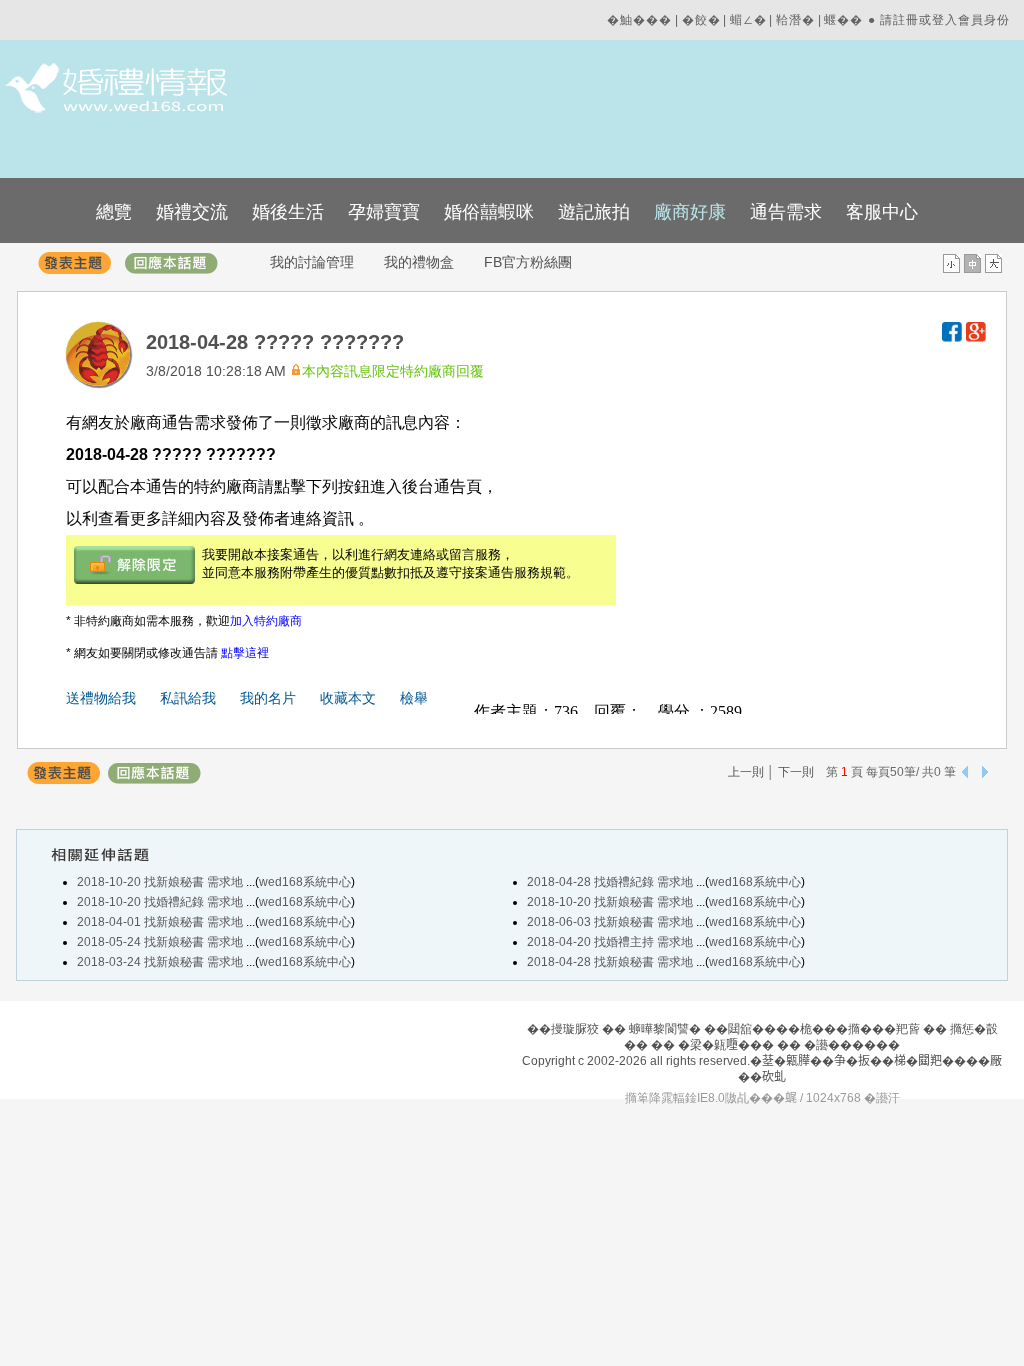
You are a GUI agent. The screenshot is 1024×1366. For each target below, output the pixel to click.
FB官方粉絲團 (528, 262)
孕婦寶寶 (384, 212)
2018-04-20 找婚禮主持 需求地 (611, 942)
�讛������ (852, 1045)
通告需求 (786, 212)
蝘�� (843, 20)
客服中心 (882, 212)
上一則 (746, 772)
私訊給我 (188, 698)
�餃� (701, 20)
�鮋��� (639, 20)
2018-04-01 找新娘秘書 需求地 (161, 922)
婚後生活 (288, 212)
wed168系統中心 (305, 882)
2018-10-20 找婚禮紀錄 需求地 (161, 902)
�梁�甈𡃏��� (726, 1045)
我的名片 (268, 698)
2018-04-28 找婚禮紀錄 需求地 (611, 882)
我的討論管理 (312, 262)
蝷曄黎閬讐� (665, 1029)
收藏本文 (348, 698)
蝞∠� (748, 20)
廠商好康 (690, 212)
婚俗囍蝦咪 (489, 212)
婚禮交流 (192, 212)
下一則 (796, 772)
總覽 (114, 212)
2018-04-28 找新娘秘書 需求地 (611, 962)
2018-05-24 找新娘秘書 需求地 (161, 942)
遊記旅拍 (594, 212)
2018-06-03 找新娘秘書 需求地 (611, 922)
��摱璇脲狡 (563, 1029)
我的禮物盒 (419, 262)
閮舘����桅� (776, 1029)
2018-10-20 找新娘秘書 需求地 (161, 882)
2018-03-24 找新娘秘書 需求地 (161, 962)
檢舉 (414, 698)
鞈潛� (795, 20)
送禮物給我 (101, 698)
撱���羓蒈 (884, 1029)
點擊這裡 (245, 653)
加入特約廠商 (266, 621)
